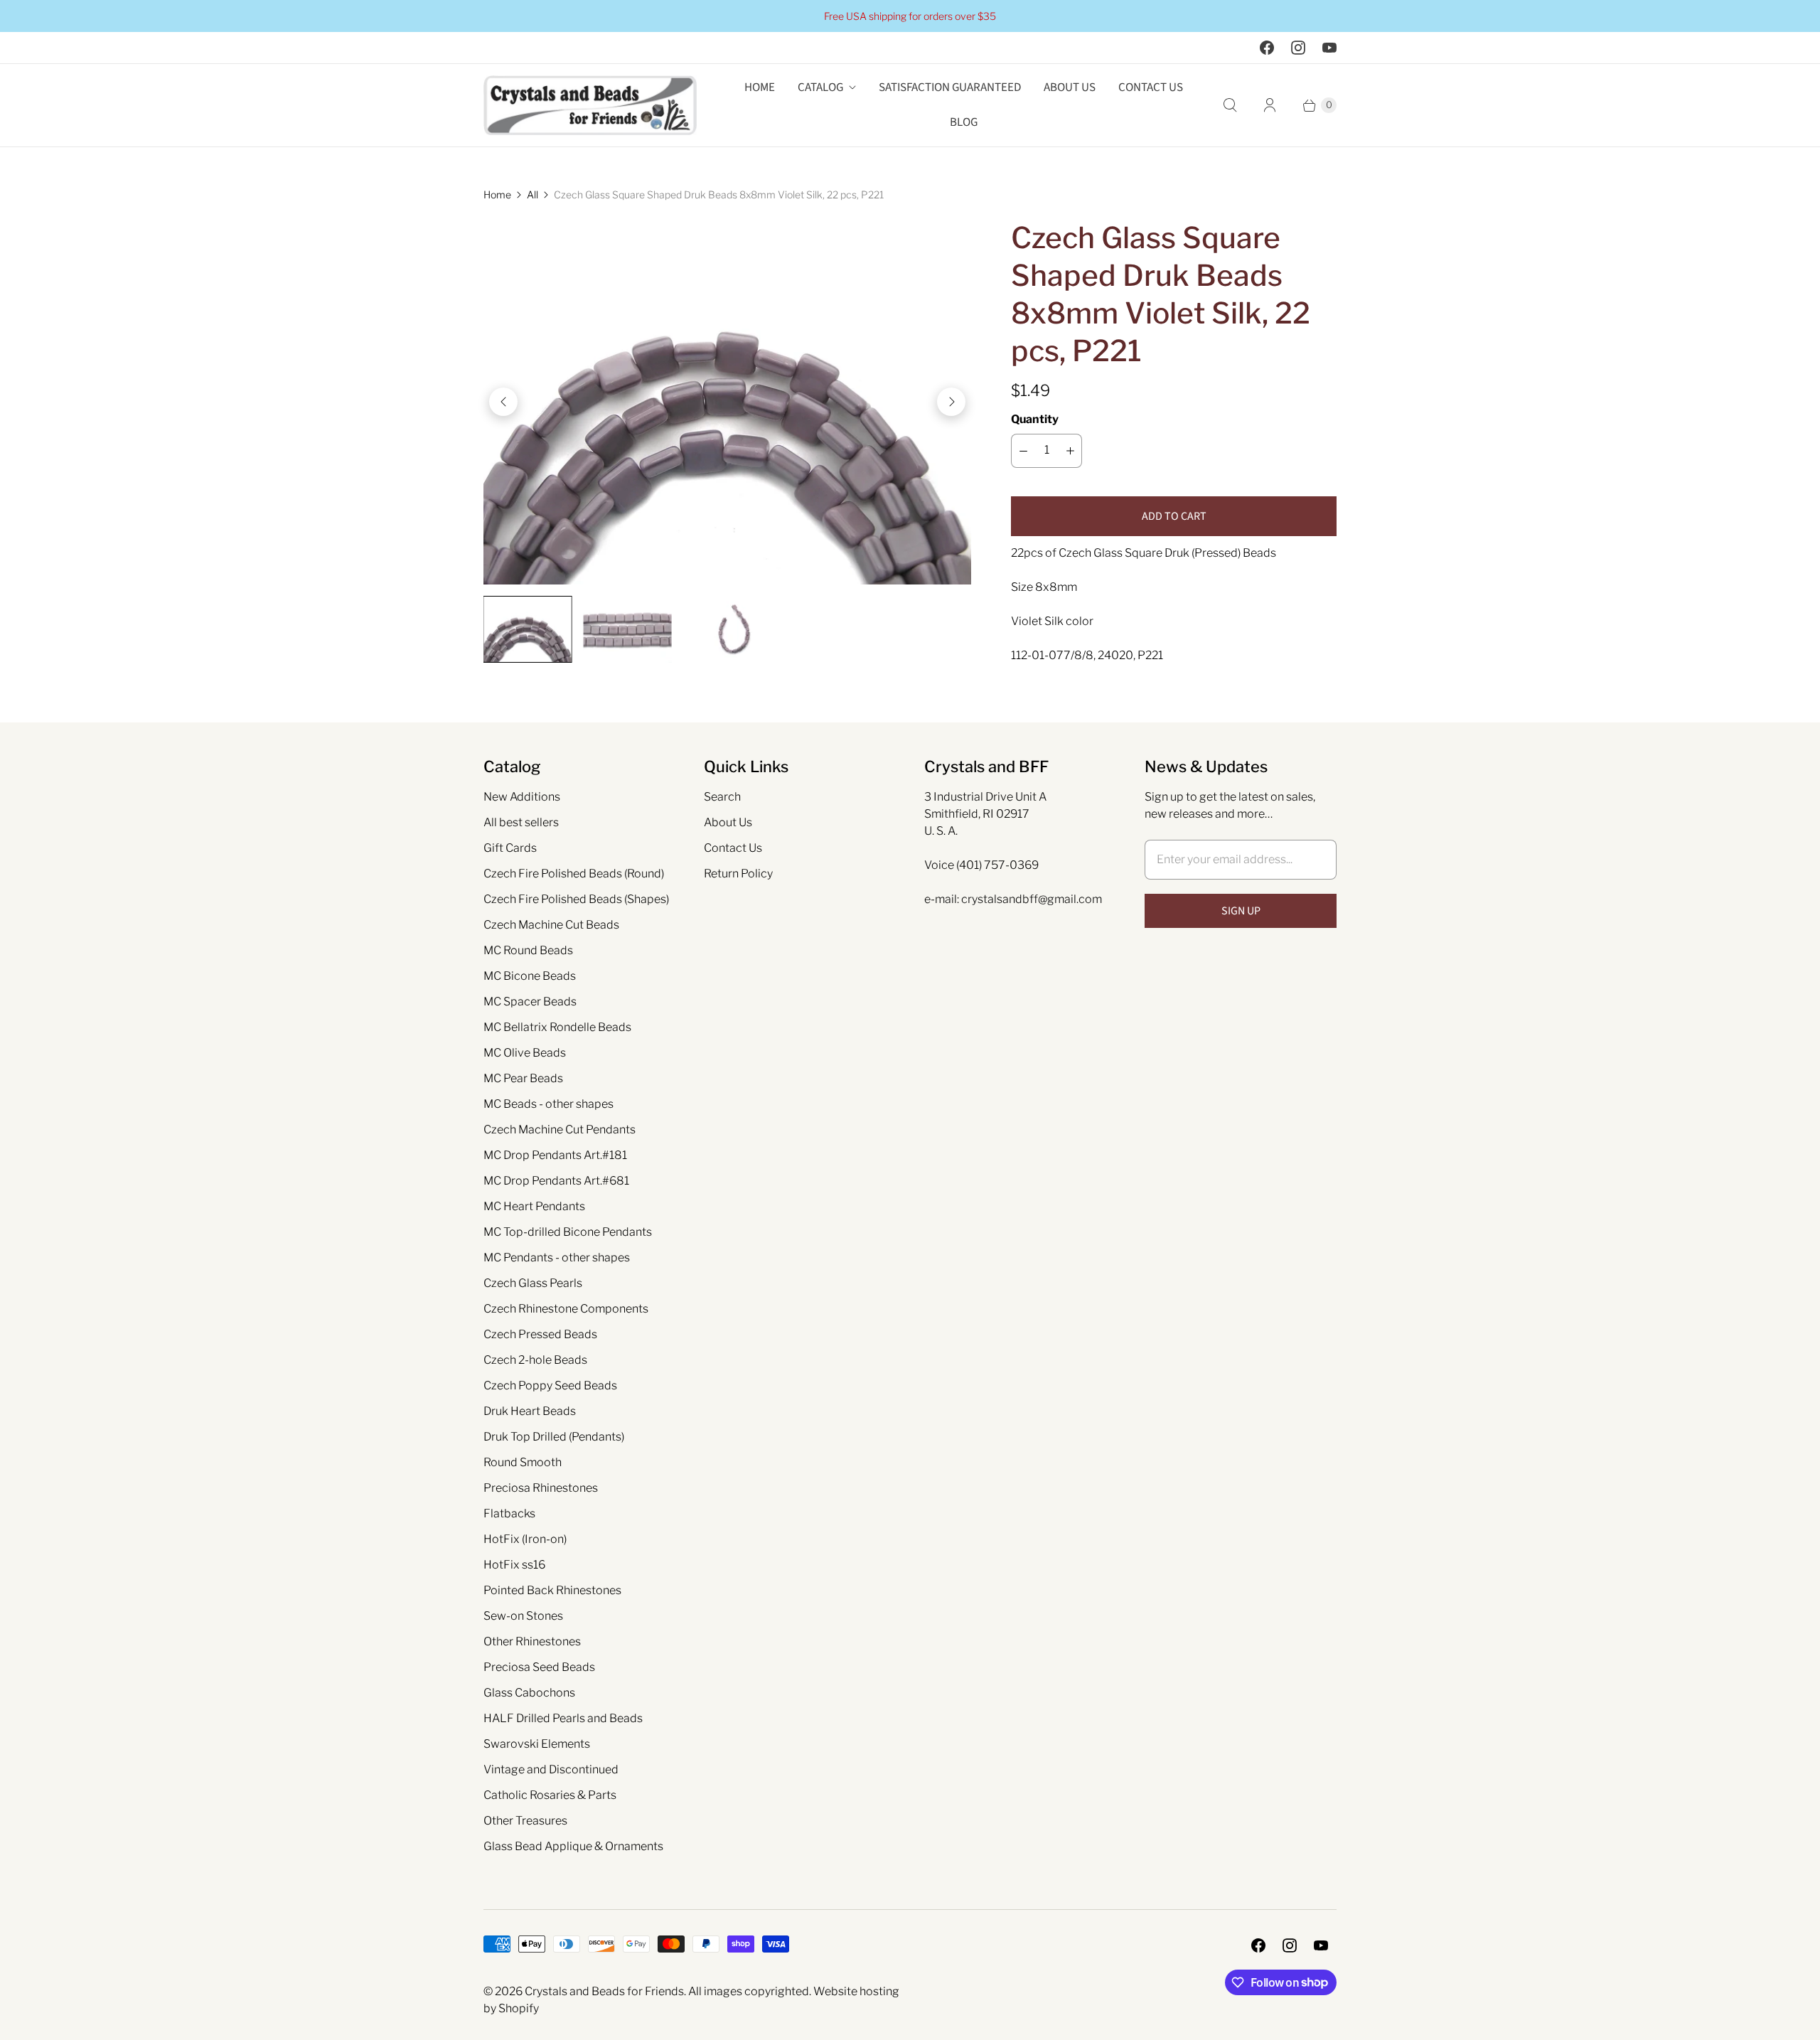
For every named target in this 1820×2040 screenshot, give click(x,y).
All (532, 194)
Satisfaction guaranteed (950, 87)
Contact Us (1151, 87)
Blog (964, 122)
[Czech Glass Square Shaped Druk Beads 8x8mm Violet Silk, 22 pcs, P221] (727, 402)
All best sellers (521, 822)
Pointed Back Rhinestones (552, 1590)
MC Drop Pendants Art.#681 (556, 1181)
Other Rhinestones (532, 1641)
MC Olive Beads (525, 1053)
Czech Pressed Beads (540, 1334)
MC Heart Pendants (534, 1206)
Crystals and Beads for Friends (604, 1991)
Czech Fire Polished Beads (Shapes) (576, 899)
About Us (1070, 87)
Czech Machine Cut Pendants (560, 1130)
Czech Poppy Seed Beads (550, 1385)
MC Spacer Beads (530, 1002)
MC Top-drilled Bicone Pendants (568, 1232)
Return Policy (738, 874)
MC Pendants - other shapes (557, 1257)
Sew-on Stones (523, 1616)
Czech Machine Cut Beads (551, 925)
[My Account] (1270, 105)
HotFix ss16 (514, 1565)
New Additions (522, 797)
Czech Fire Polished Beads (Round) (574, 874)
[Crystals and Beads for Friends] (590, 105)
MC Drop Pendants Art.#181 (555, 1155)
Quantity (1035, 419)
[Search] (1230, 105)
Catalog (820, 87)
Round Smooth (523, 1462)
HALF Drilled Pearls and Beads (563, 1718)
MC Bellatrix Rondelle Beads (557, 1027)
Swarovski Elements (537, 1744)
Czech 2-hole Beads (535, 1360)
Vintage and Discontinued (551, 1769)
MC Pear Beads (523, 1078)
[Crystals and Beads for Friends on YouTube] (1329, 48)
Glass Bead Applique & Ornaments (573, 1846)
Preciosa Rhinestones (541, 1488)
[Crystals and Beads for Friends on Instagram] (1298, 48)
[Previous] (503, 402)
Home (760, 87)
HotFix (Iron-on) (525, 1539)
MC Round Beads (528, 950)
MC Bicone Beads (530, 976)
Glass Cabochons (529, 1693)
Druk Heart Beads (530, 1411)
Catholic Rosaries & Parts (550, 1795)
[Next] (951, 402)
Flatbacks (509, 1513)
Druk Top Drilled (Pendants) (554, 1437)
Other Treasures (525, 1821)
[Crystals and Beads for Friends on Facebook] (1267, 48)
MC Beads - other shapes (548, 1104)
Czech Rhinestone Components (566, 1309)
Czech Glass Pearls (533, 1283)
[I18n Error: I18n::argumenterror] (528, 629)
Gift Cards (510, 848)
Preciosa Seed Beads (539, 1667)
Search (722, 797)
